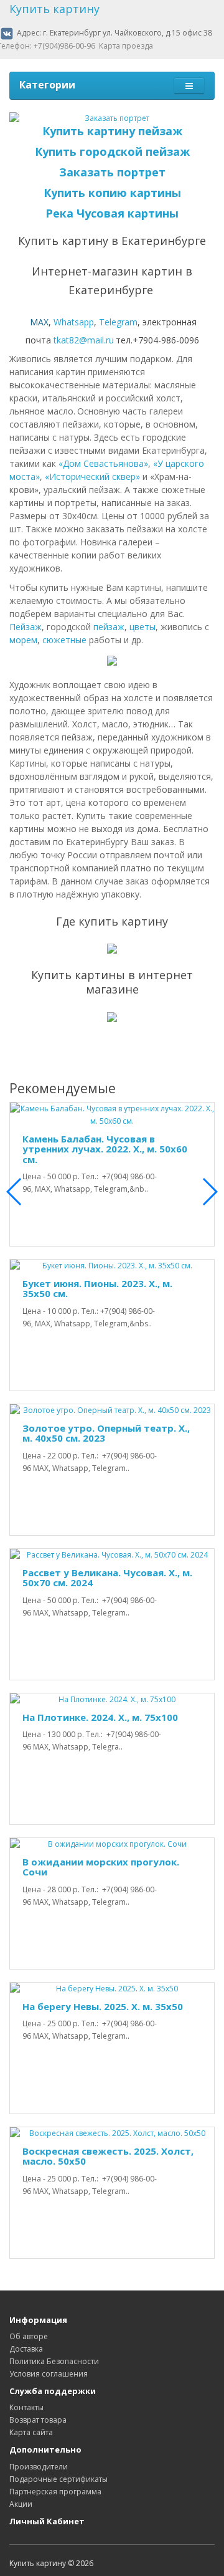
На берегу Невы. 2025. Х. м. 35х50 (103, 2006)
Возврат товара (38, 2420)
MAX (39, 322)
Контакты (26, 2407)
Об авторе (29, 2336)
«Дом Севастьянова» (103, 463)
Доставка (26, 2349)
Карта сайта (31, 2432)
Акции (21, 2504)
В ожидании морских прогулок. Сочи (101, 1867)
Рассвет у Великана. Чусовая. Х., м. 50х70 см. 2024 (107, 1578)
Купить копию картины (112, 193)
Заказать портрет (112, 172)
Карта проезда (126, 46)
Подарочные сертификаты (58, 2479)
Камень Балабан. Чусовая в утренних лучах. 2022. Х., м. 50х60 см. (105, 1149)
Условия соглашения (49, 2374)
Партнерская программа (55, 2492)
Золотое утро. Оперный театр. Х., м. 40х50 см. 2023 (106, 1433)
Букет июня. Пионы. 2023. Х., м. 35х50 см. (97, 1289)
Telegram (118, 322)
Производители (39, 2467)
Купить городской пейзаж (112, 151)
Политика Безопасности (54, 2361)
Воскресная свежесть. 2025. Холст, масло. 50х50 (108, 2156)
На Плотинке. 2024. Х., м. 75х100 (100, 1717)
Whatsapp (74, 322)
